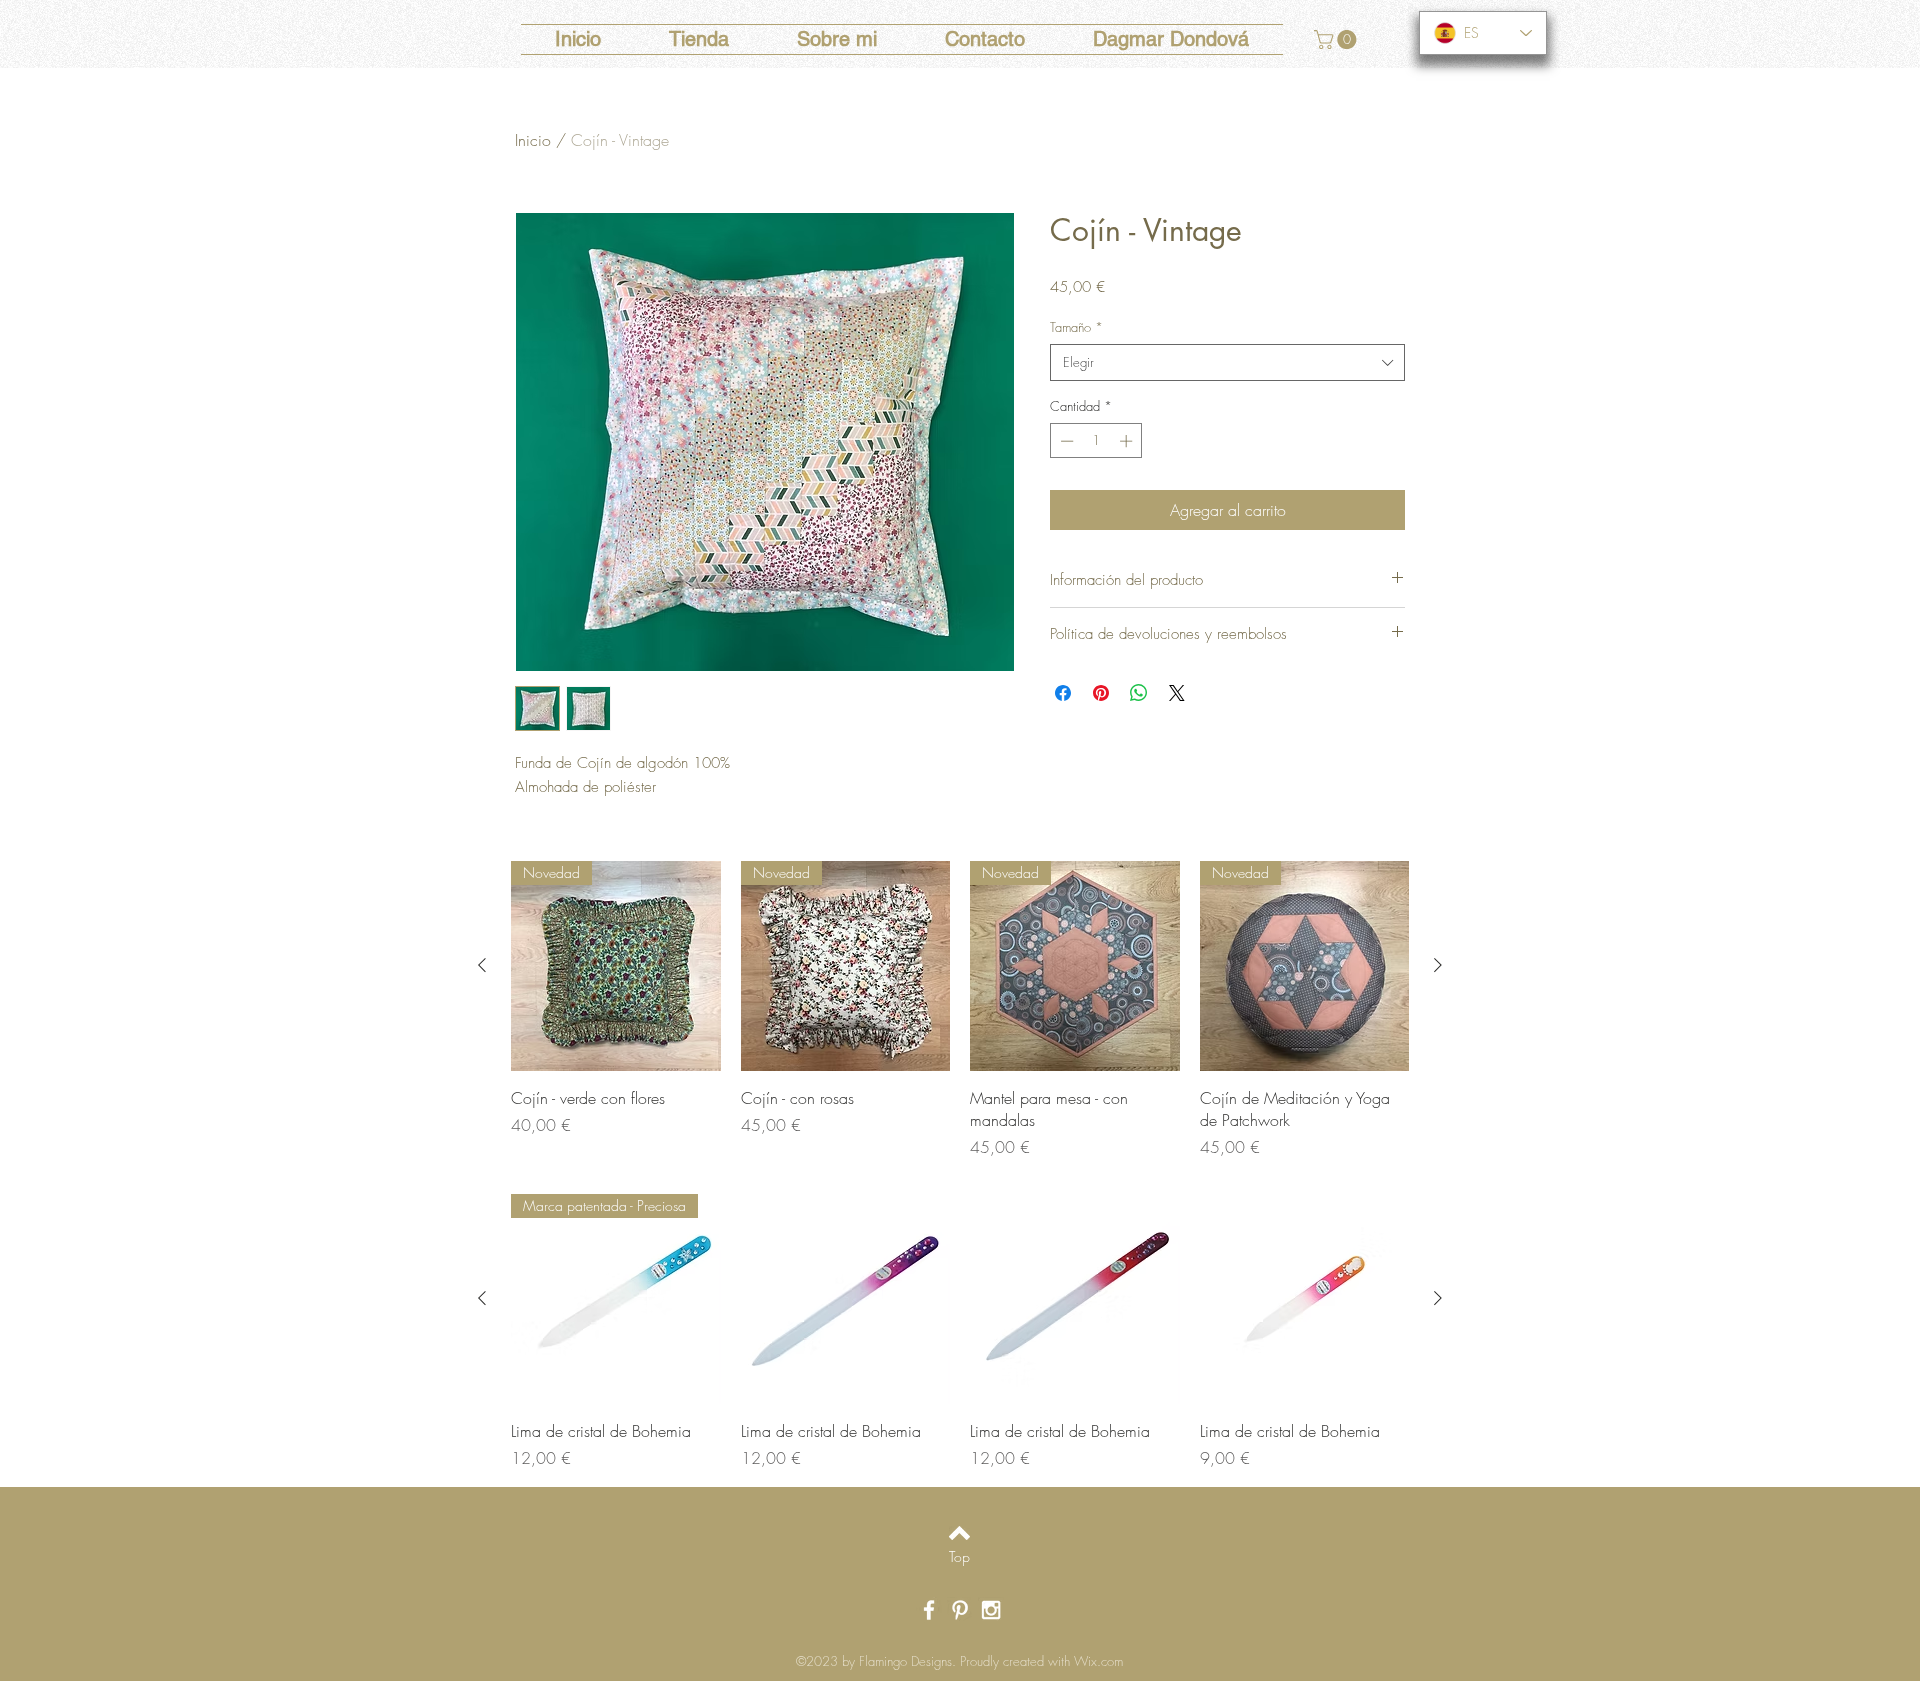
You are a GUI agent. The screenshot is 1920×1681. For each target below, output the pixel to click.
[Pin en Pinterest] (1101, 693)
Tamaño (1076, 327)
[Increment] (1128, 441)
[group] (960, 1010)
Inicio (533, 140)
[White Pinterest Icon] (960, 1610)
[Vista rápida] (846, 1299)
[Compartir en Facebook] (1063, 693)
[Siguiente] (1438, 965)
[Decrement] (1065, 441)
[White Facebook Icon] (929, 1610)
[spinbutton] (1096, 441)
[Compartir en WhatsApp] (1139, 693)
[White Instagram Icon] (991, 1610)
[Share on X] (1177, 693)
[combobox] (1227, 362)
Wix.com (1098, 1661)
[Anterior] (482, 965)
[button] (1337, 39)
